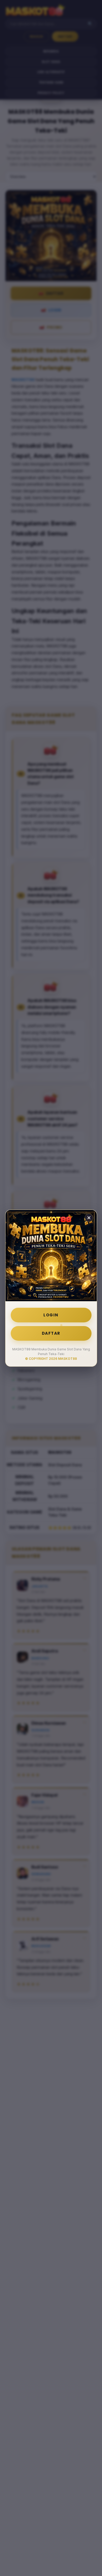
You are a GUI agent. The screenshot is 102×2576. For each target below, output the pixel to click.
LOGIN (51, 1315)
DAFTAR (51, 1333)
